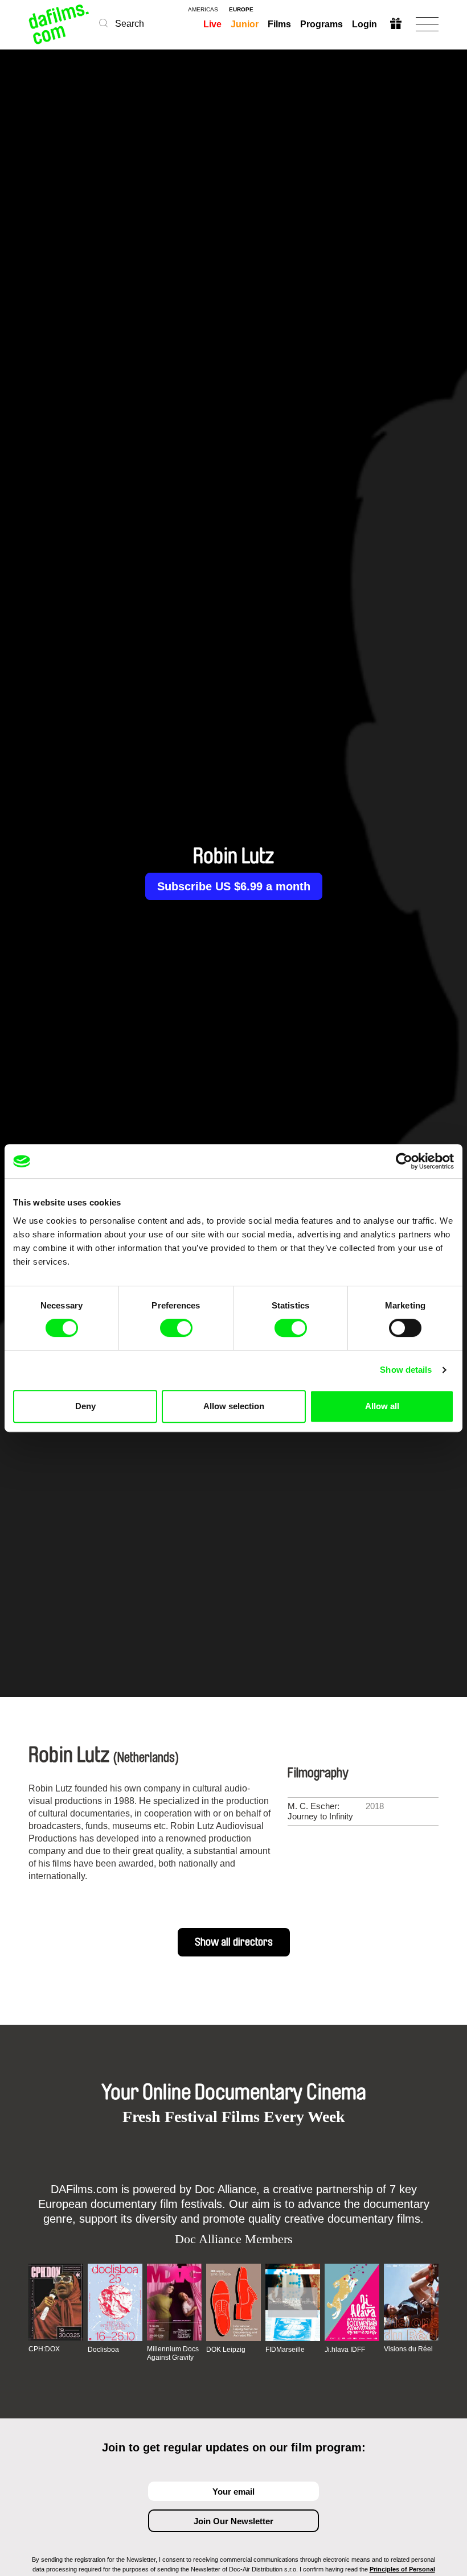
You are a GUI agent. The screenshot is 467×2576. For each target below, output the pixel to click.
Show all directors (234, 1942)
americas (203, 10)
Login (364, 24)
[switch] (176, 1328)
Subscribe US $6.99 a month (234, 886)
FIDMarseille (285, 2350)
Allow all (382, 1406)
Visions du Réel (408, 2349)
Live (212, 24)
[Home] (60, 24)
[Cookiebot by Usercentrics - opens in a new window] (404, 1161)
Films (279, 24)
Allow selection (234, 1406)
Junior (245, 24)
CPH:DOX (44, 2349)
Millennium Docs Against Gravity (173, 2353)
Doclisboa (103, 2350)
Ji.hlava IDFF (345, 2350)
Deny (85, 1406)
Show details (406, 1370)
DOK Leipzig (226, 2350)
